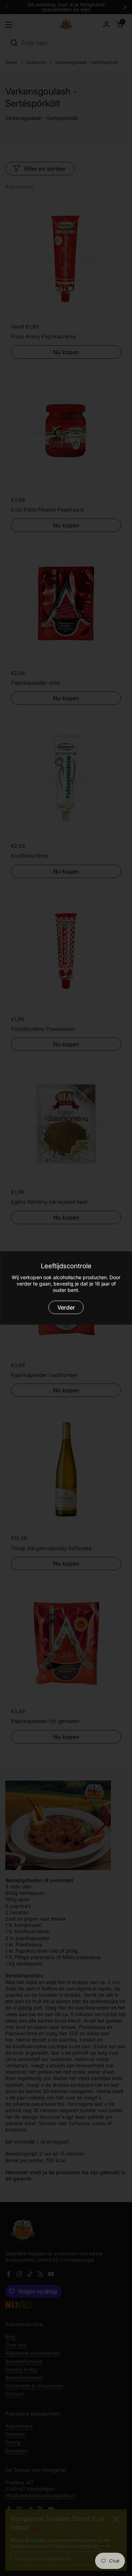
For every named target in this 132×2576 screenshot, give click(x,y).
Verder (66, 1307)
